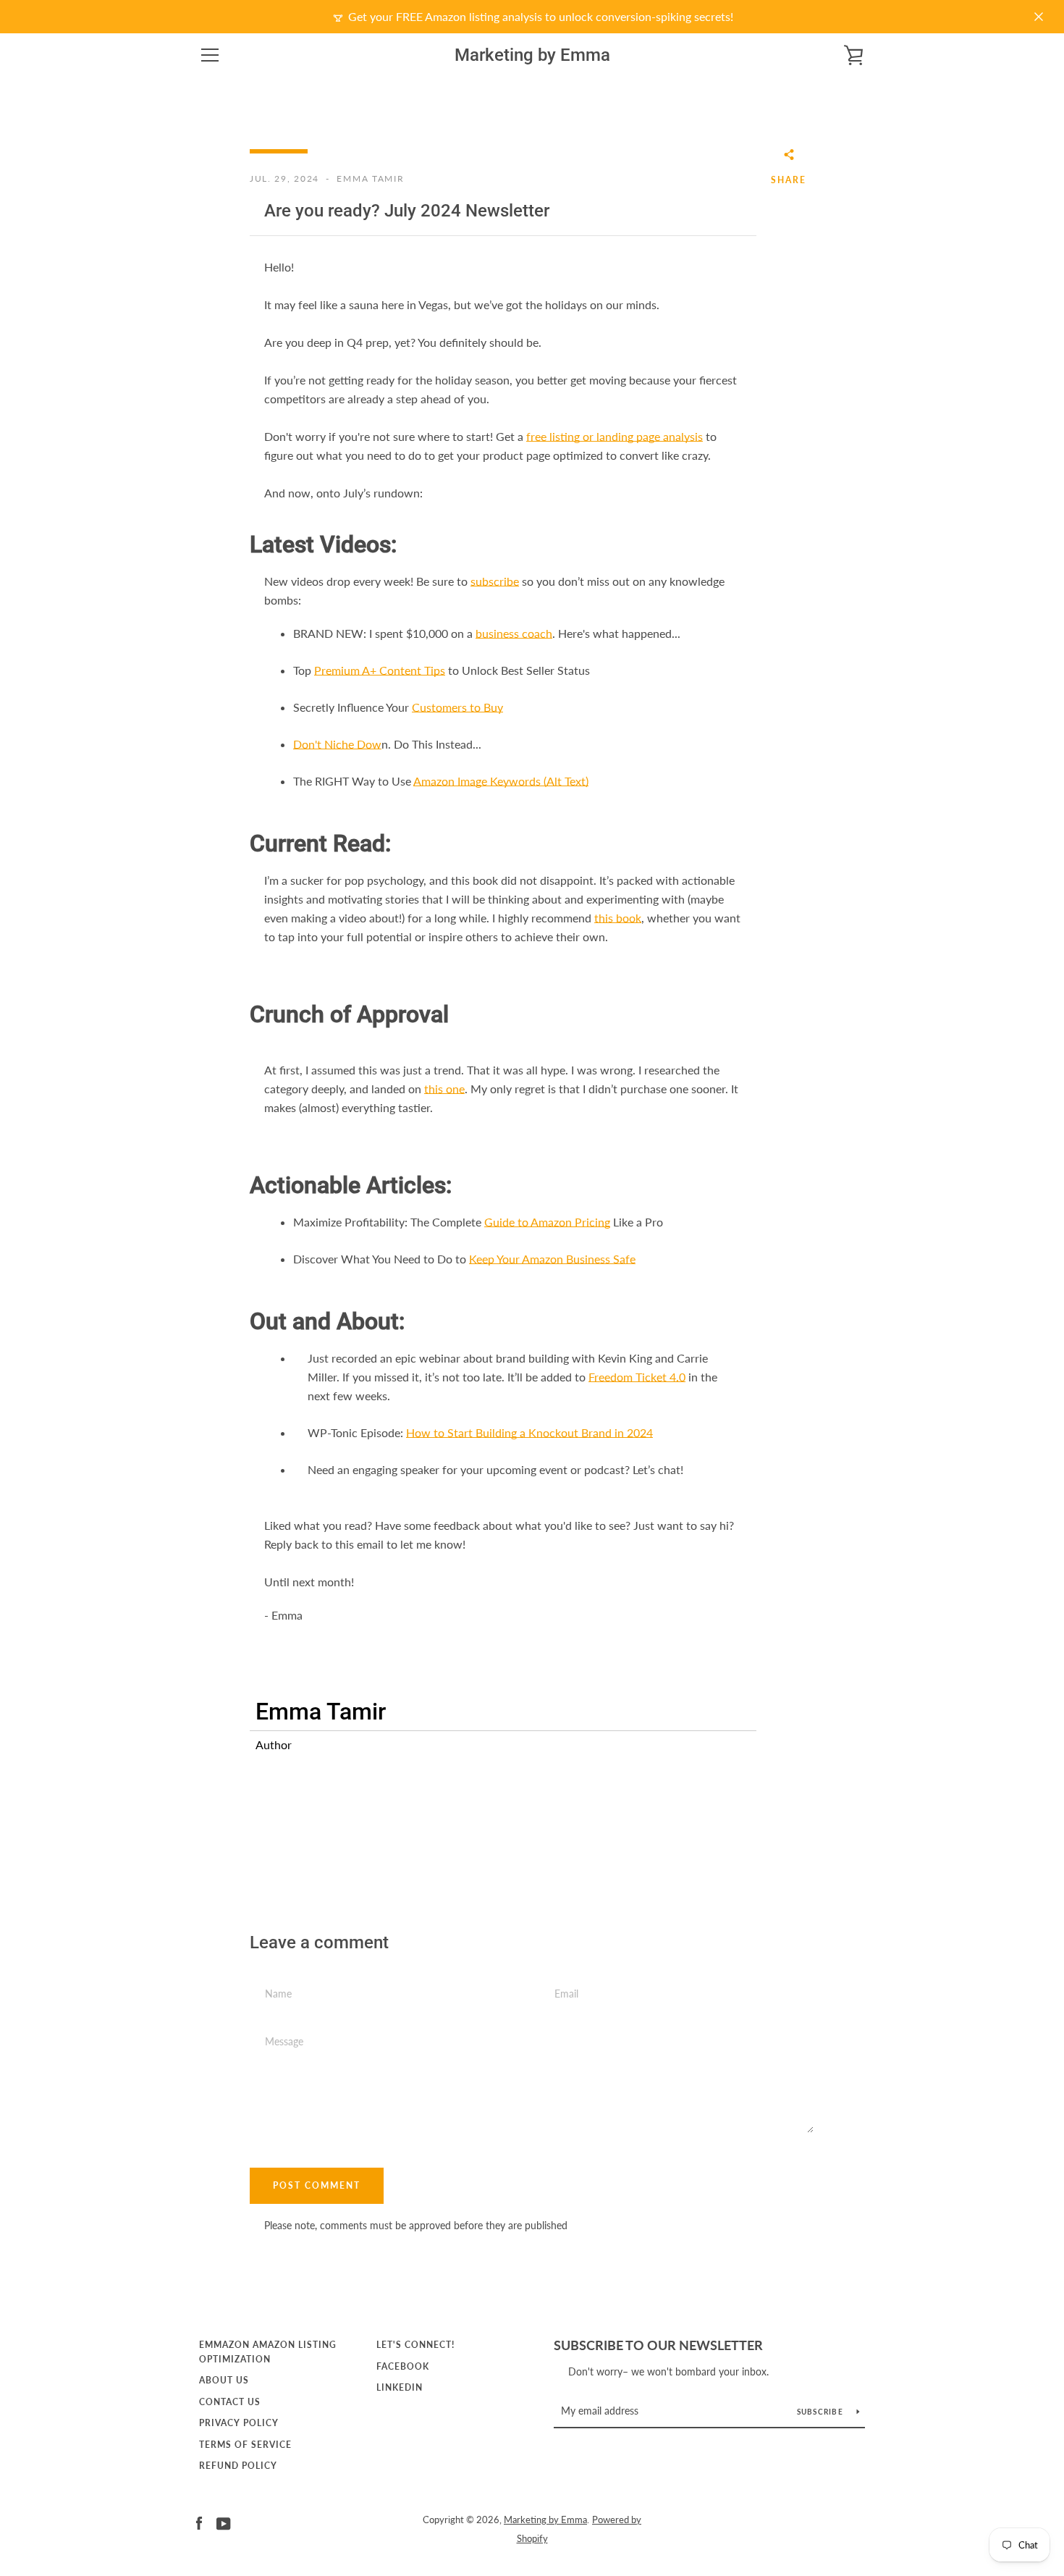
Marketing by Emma (532, 55)
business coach (514, 633)
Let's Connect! (415, 2345)
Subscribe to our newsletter (658, 2345)
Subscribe (822, 2412)
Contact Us (230, 2402)
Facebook (403, 2366)
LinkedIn (400, 2387)
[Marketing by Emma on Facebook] (199, 2522)
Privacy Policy (239, 2423)
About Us (224, 2380)
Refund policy (238, 2466)
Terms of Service (245, 2445)
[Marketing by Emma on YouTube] (224, 2522)
